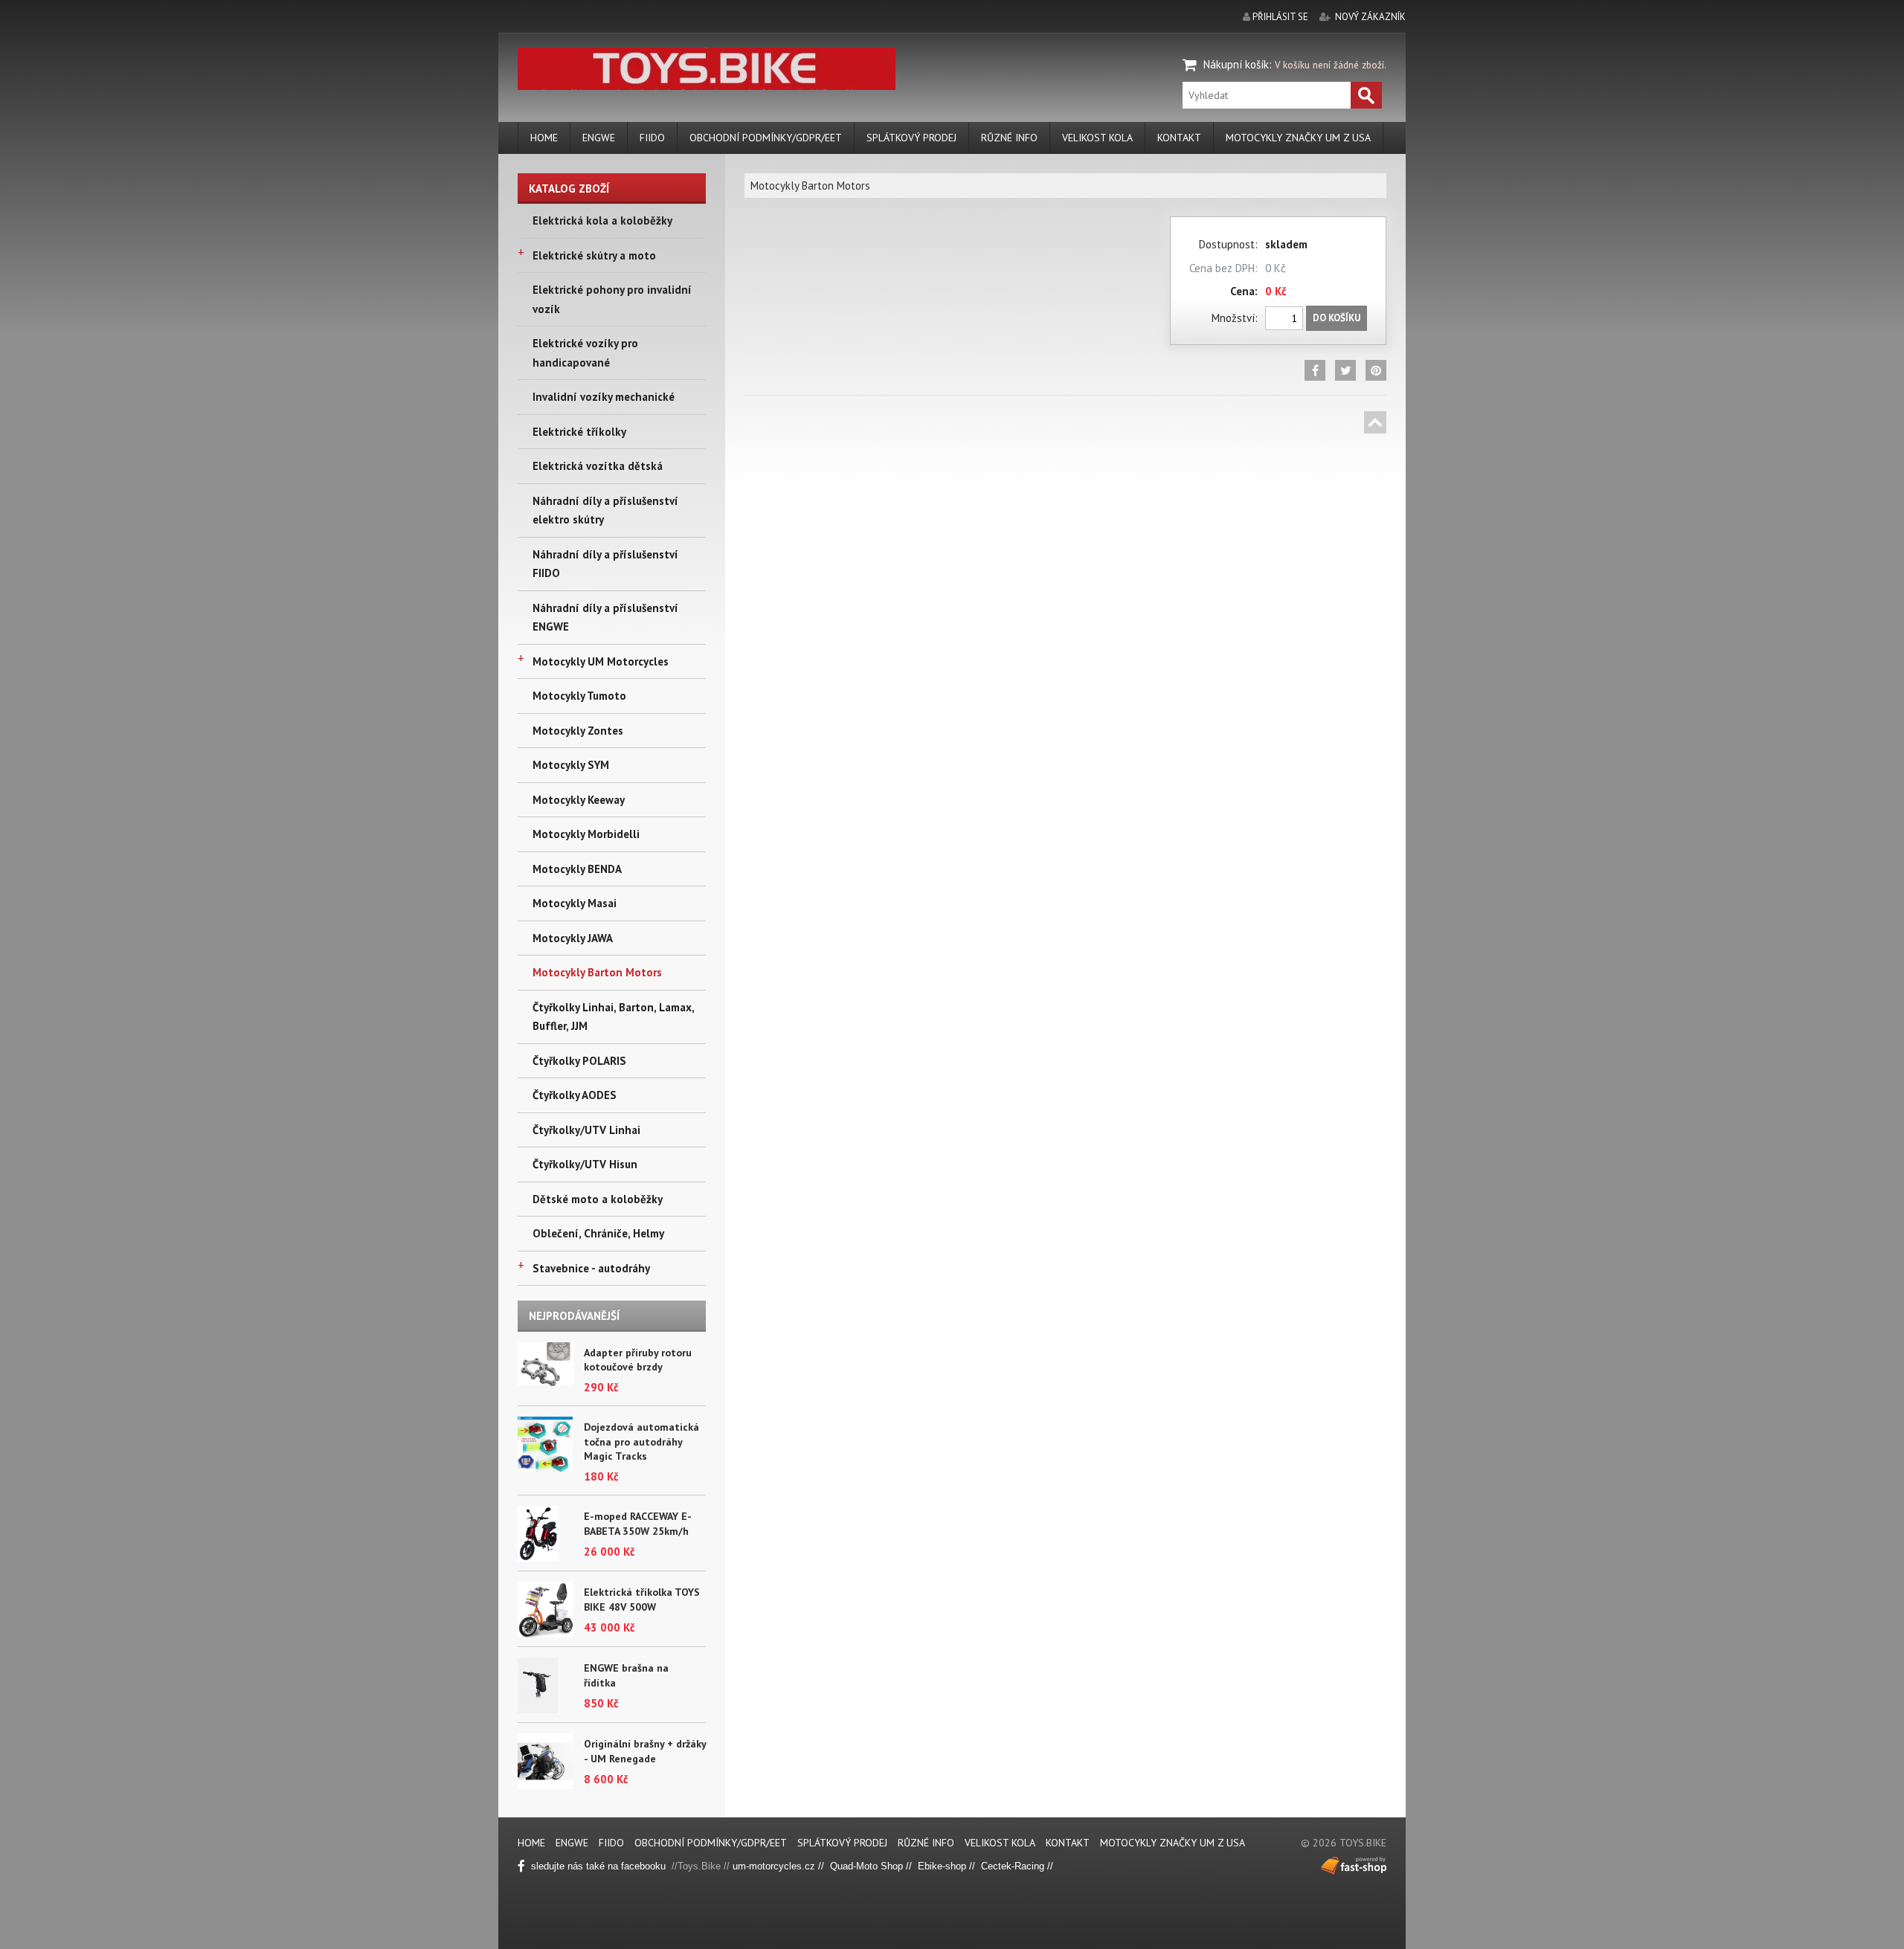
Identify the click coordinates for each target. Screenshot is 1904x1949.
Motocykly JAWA (573, 938)
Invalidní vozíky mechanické (604, 397)
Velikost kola (1097, 138)
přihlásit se (1280, 17)
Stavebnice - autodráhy (591, 1268)
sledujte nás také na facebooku (600, 1866)
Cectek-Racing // (1017, 1866)
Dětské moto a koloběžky (598, 1199)
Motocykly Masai (575, 903)
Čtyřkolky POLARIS (579, 1061)
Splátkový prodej (911, 138)
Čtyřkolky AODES (575, 1095)
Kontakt (1179, 138)
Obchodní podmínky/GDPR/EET (766, 138)
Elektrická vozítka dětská (598, 466)
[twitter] (1345, 370)
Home (544, 138)
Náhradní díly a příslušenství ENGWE (605, 618)
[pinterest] (1376, 370)
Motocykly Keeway (579, 800)
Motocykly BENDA (577, 869)
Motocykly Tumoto (579, 696)
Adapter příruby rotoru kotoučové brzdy (638, 1360)
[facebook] (1315, 370)
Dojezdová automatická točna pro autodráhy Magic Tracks (641, 1441)
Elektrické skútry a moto (594, 255)
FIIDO (652, 138)
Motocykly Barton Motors (597, 972)
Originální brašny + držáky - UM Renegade (645, 1751)
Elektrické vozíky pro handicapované (585, 353)
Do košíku (1337, 318)
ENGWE (599, 138)
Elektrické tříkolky (579, 432)
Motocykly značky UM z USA (1298, 138)
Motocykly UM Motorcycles (601, 661)
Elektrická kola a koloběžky (602, 220)
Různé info (1009, 138)
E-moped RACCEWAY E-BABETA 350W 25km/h (638, 1524)
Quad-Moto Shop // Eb (880, 1866)
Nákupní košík (1236, 64)
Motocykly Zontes (578, 731)
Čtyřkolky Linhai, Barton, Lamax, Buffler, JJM (613, 1017)
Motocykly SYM (571, 765)
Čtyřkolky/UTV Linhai (586, 1130)
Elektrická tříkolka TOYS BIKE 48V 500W (642, 1600)
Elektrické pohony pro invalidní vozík (612, 299)
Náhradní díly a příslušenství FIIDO (605, 564)
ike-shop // (955, 1866)
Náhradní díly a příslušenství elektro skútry (605, 510)
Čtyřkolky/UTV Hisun (585, 1164)
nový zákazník (1370, 17)
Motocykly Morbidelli (586, 834)
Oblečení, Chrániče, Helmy (598, 1233)
